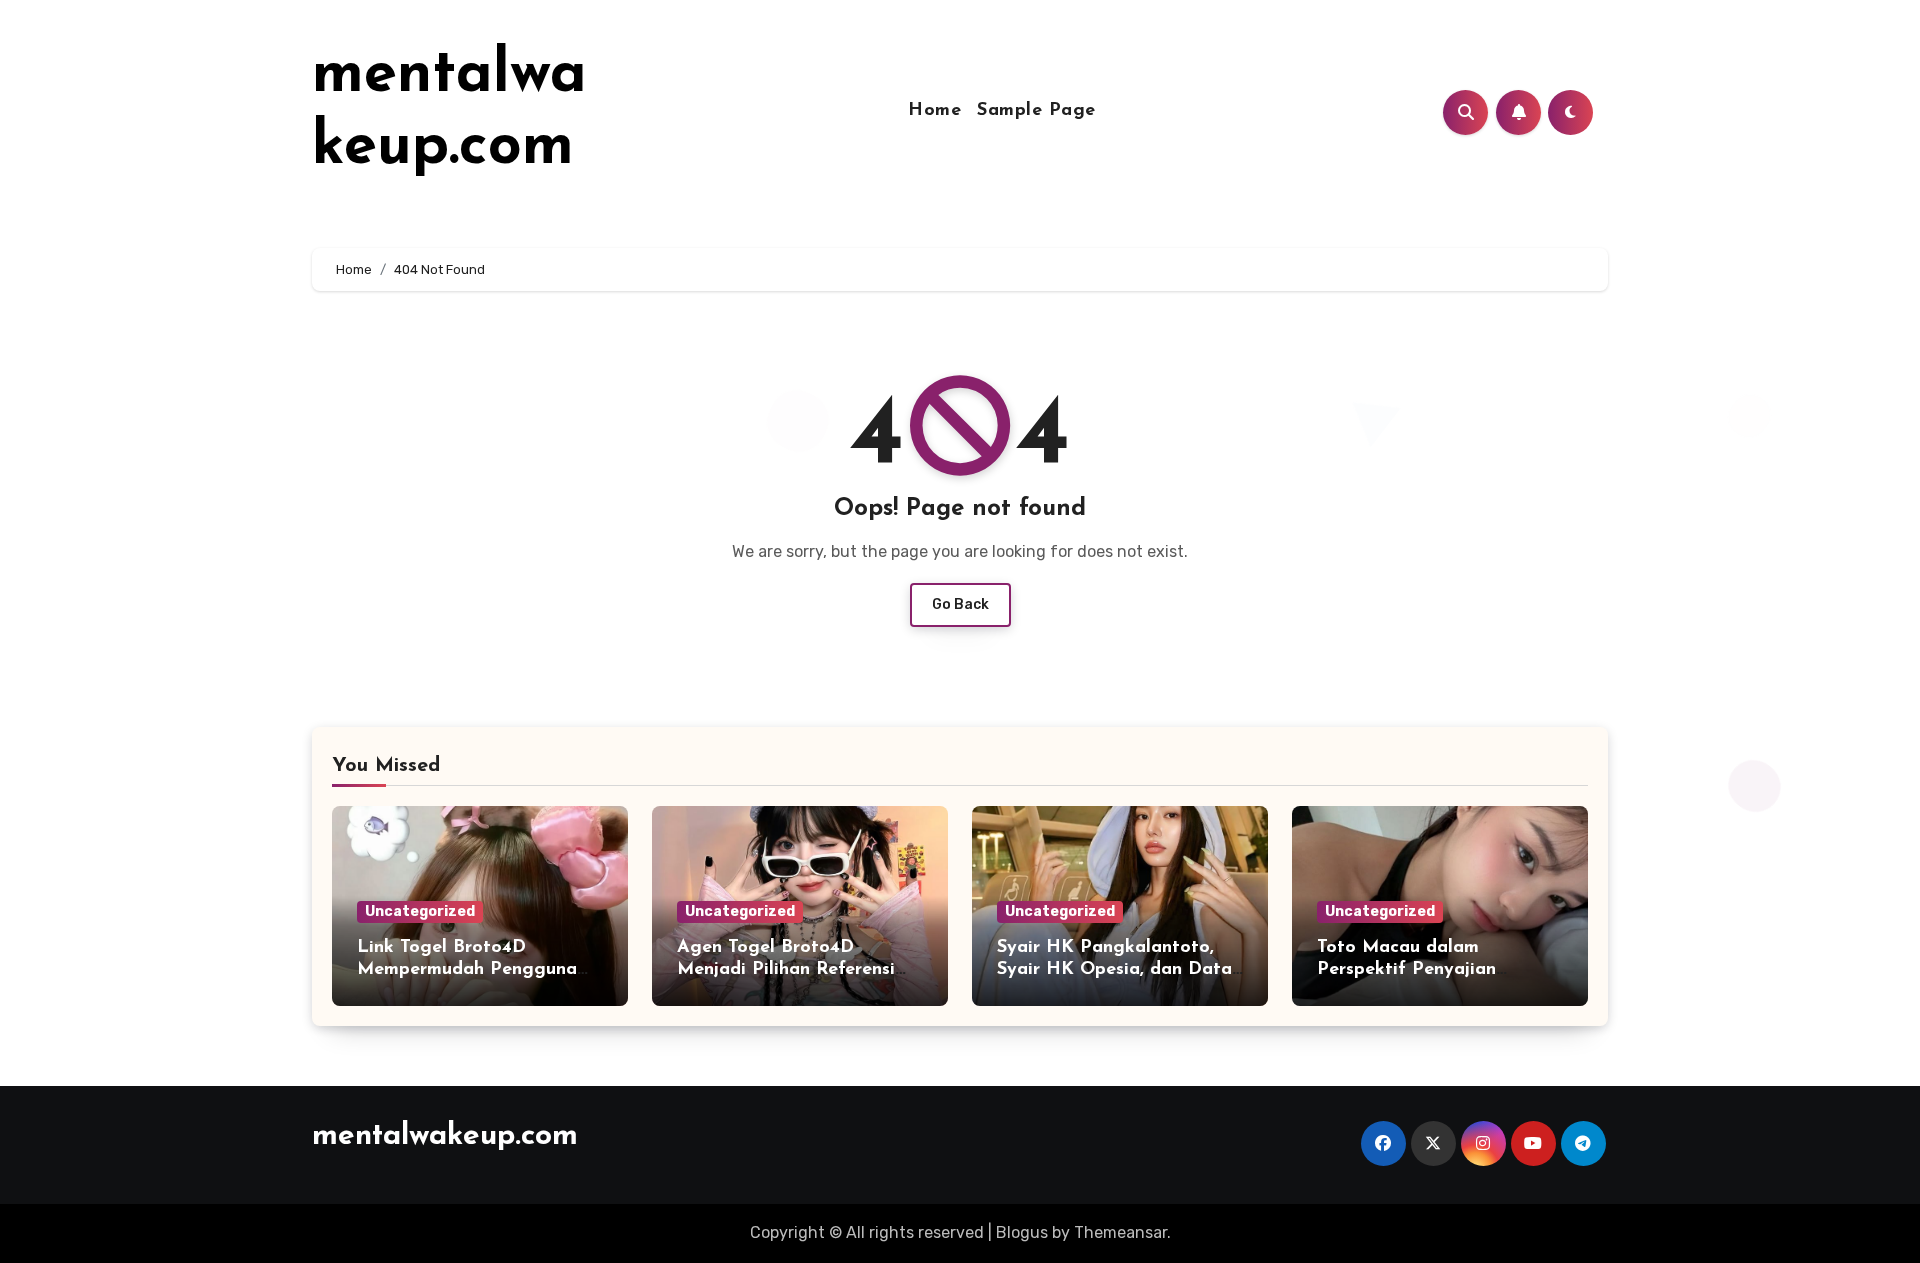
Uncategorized (420, 911)
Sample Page (1036, 111)
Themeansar (1120, 1232)
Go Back (960, 604)
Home (934, 111)
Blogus (1022, 1232)
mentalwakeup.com (445, 1136)
